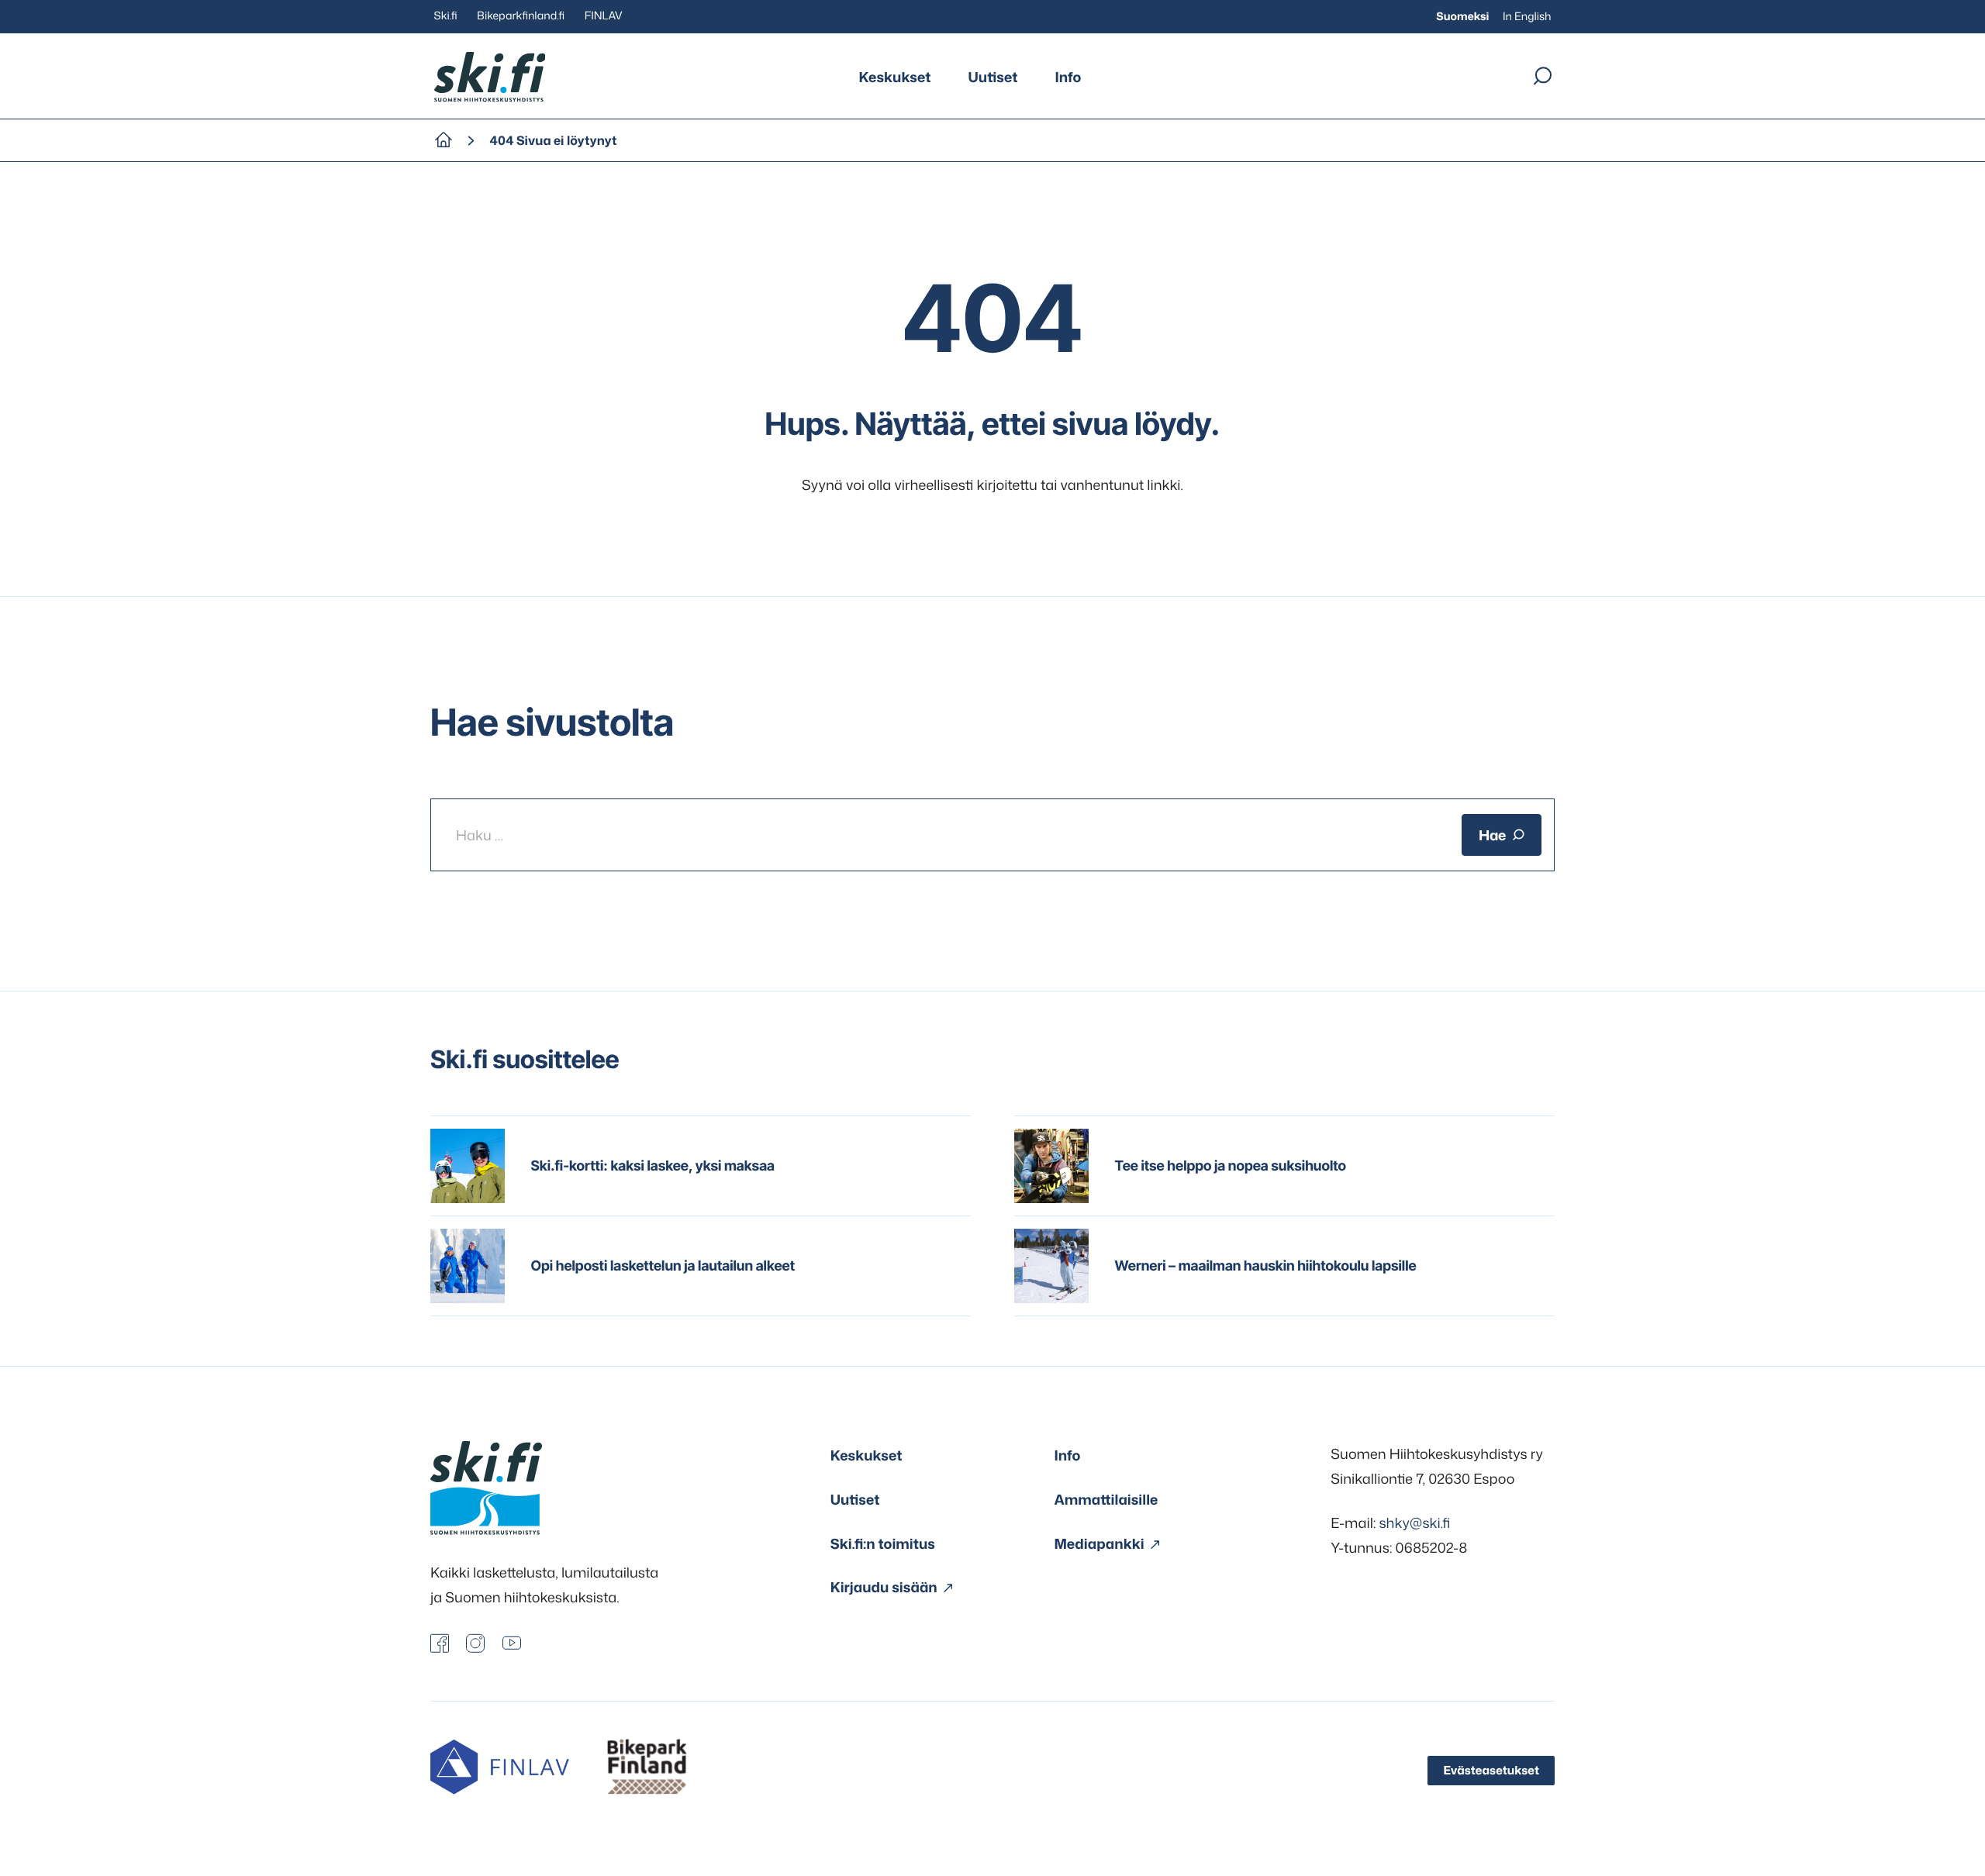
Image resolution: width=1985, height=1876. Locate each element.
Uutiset (993, 77)
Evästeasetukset (1491, 1770)
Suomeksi (1462, 17)
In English (1527, 17)
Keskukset (895, 77)
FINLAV (604, 16)
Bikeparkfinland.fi (521, 16)
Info (1068, 77)
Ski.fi (446, 16)
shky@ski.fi (1414, 1523)
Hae (1492, 835)
